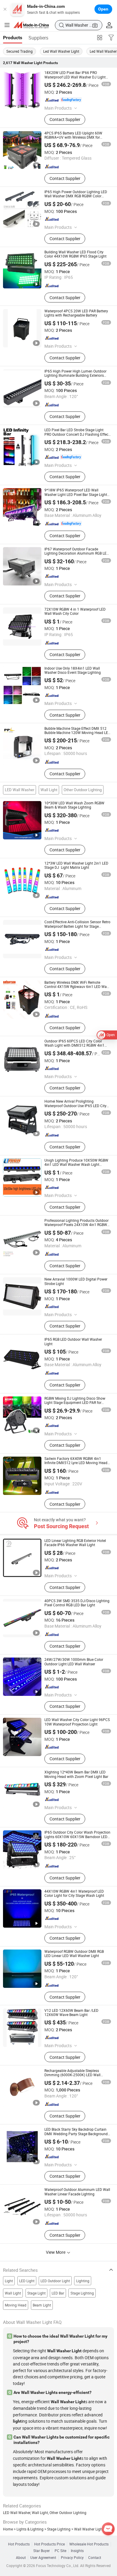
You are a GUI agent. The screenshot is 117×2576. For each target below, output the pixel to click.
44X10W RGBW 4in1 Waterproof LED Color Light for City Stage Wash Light (74, 1893)
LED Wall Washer (19, 790)
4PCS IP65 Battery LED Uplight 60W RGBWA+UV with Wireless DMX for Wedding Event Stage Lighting (73, 137)
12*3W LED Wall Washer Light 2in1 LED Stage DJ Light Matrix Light (76, 865)
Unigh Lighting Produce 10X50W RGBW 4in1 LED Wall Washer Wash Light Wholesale (76, 1165)
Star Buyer (42, 2551)
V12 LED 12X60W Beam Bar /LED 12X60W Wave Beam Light (71, 2013)
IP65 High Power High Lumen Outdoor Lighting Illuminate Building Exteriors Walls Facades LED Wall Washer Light (75, 376)
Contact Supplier (65, 119)
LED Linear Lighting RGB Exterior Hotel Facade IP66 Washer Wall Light (75, 1543)
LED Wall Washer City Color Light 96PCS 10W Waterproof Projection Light (77, 1722)
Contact (95, 2558)
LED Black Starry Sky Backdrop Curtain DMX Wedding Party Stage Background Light (76, 2134)
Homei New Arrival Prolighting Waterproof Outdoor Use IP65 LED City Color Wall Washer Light (75, 1106)
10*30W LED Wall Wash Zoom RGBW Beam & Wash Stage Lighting (74, 805)
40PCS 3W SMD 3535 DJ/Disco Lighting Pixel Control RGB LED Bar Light (77, 1603)
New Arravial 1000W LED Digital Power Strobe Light (76, 1281)
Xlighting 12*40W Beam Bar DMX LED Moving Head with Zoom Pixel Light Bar (76, 1774)
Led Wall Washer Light (61, 51)
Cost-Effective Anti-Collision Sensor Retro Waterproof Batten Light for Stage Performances (77, 926)
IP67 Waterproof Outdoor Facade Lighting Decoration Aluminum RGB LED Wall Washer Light (77, 553)
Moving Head (16, 2305)
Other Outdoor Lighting (83, 790)
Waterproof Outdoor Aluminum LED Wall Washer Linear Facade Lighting (77, 2192)
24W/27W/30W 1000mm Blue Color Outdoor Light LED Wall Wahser (74, 1662)
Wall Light (49, 790)
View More (56, 2252)
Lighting (83, 2281)
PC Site (60, 2551)
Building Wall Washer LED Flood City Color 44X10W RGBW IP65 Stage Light (75, 254)
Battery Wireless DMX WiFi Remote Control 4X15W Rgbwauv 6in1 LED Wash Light (78, 987)
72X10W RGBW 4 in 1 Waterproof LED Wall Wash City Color (75, 611)
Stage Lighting (82, 2293)
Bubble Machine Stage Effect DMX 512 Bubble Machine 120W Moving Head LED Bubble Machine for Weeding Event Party (77, 733)
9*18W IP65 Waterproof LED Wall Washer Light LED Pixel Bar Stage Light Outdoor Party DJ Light (76, 494)
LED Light (27, 2281)
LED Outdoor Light (55, 2281)
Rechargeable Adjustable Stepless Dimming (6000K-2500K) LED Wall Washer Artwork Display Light (72, 2075)
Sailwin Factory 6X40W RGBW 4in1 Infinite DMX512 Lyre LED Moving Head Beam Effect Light (76, 1463)
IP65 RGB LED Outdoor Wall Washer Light (73, 1341)
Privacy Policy (72, 2558)
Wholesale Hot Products (89, 2544)
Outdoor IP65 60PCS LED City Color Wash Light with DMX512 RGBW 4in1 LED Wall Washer (74, 1045)
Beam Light (42, 2305)
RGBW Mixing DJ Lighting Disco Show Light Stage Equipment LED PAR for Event (75, 1403)
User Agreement (43, 2558)
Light (9, 2281)
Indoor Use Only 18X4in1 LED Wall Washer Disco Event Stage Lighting (73, 670)
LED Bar (58, 2293)
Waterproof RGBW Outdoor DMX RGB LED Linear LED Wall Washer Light (74, 1954)
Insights (77, 2551)
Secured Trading (19, 51)
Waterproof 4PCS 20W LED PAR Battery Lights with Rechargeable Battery (76, 313)
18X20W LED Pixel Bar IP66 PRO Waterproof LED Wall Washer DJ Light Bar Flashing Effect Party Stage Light (75, 77)
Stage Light (36, 2293)
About (21, 2558)
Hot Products (19, 2544)
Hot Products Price (49, 2544)
